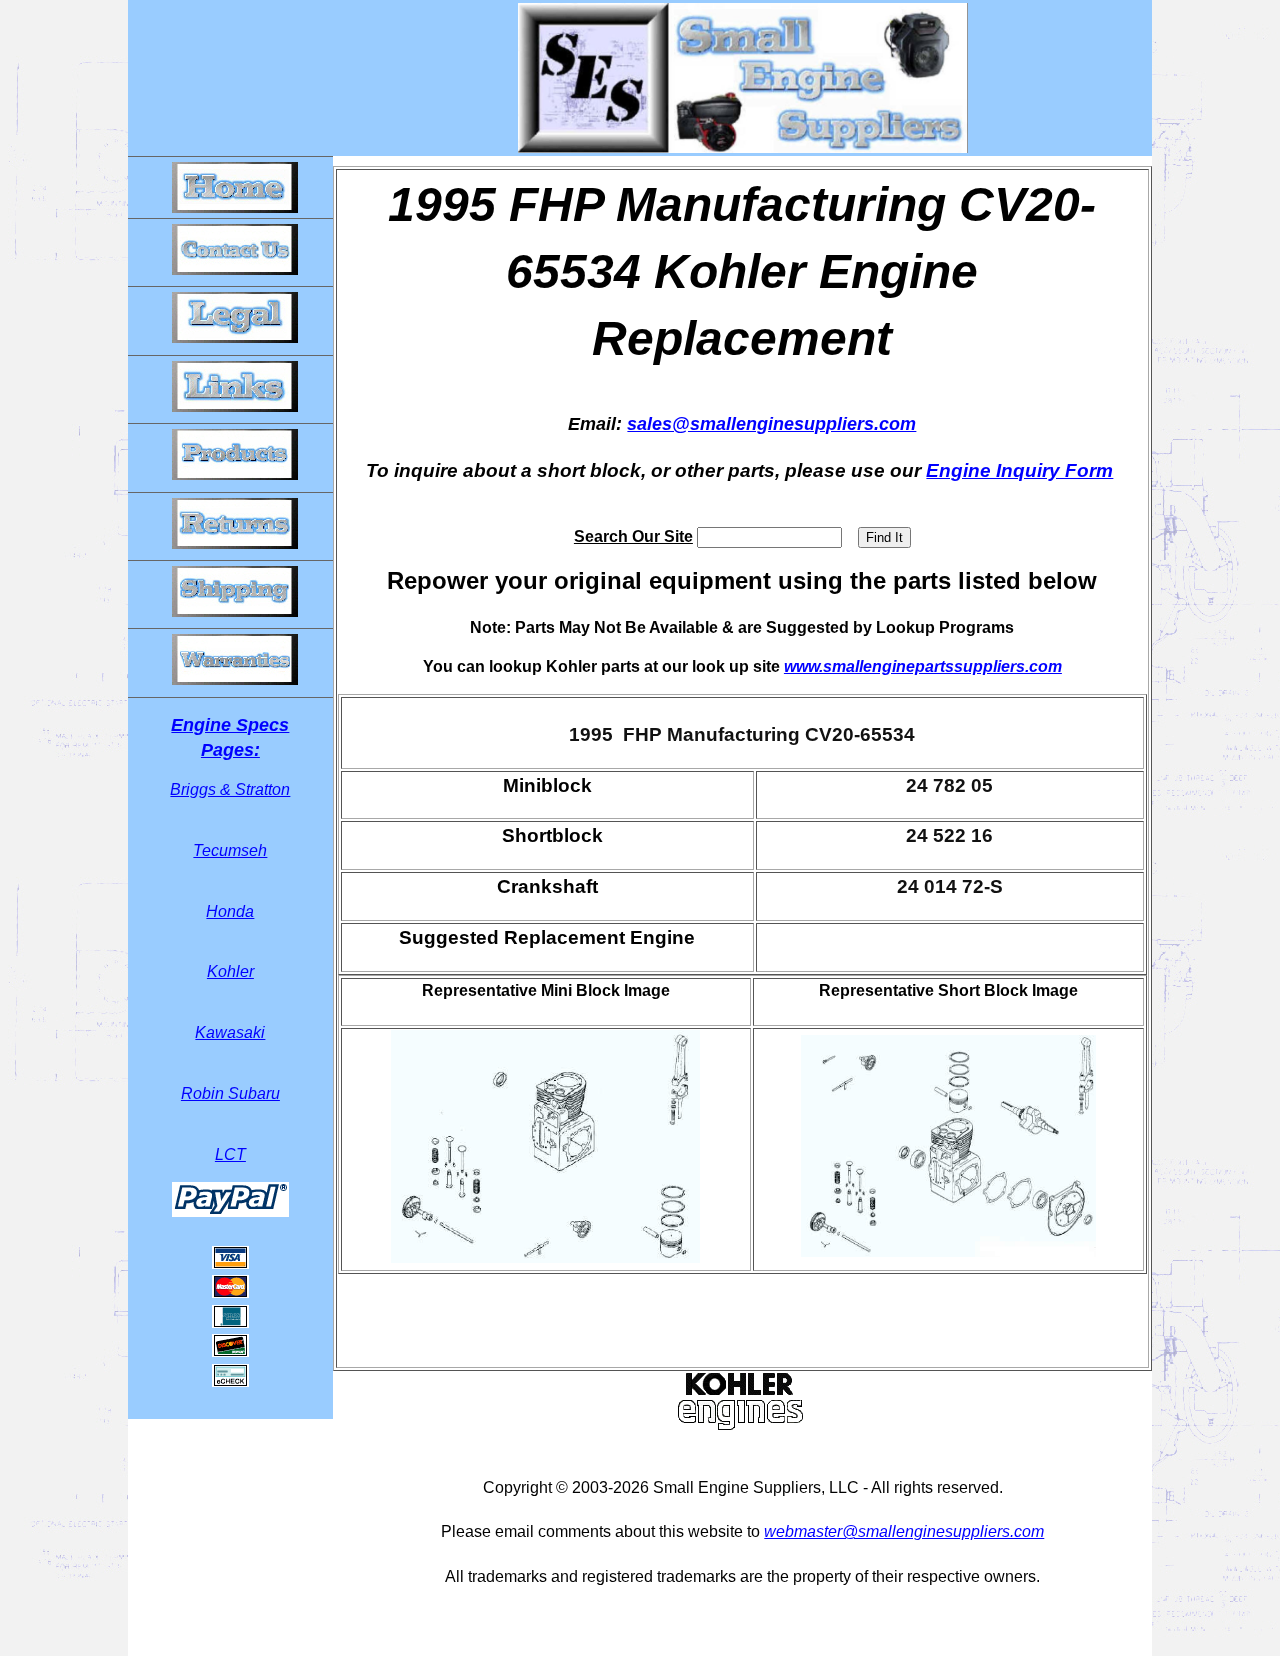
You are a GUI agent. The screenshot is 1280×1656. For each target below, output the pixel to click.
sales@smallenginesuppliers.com (771, 424)
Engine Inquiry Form (1019, 470)
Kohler (230, 971)
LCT (230, 1154)
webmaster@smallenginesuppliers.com (904, 1531)
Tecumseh (230, 850)
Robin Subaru (230, 1093)
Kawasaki (230, 1032)
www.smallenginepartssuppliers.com (923, 666)
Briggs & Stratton (230, 789)
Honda (230, 911)
